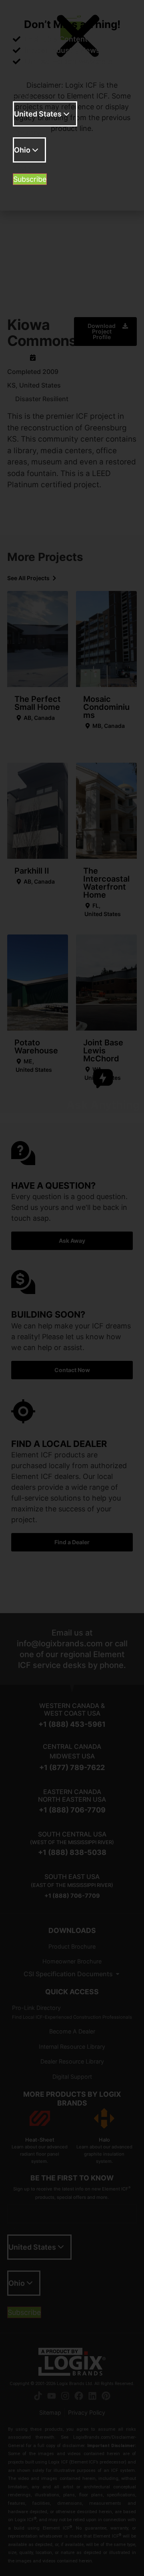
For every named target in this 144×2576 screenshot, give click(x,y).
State (22, 169)
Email (22, 96)
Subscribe (30, 179)
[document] (72, 1288)
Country (27, 133)
